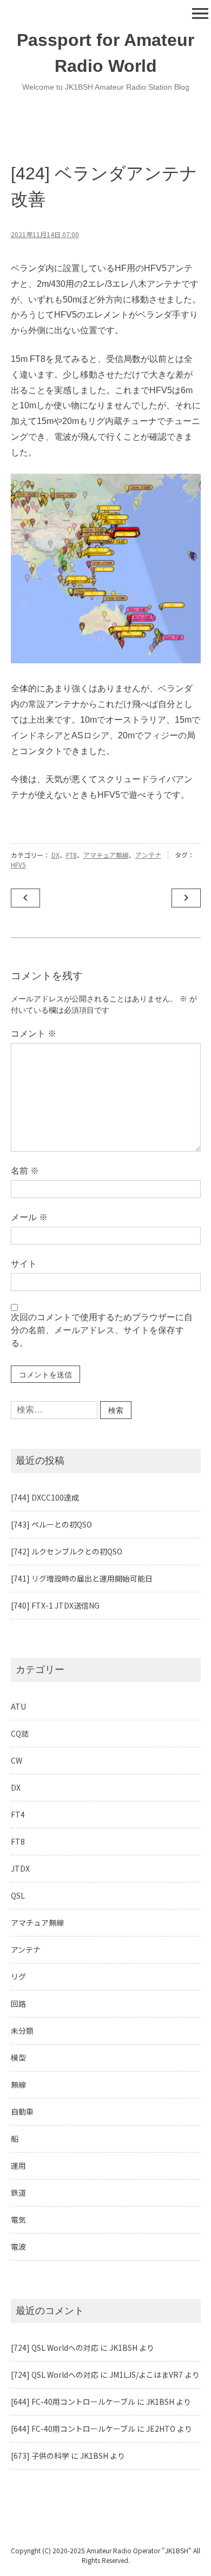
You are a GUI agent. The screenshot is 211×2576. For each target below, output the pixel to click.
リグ (18, 1976)
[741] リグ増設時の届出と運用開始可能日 (82, 1578)
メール (29, 1217)
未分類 (22, 2030)
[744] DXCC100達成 (45, 1497)
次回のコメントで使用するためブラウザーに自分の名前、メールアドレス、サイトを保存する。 (102, 1330)
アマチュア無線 (106, 855)
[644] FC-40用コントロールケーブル (73, 2402)
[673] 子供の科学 (40, 2456)
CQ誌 (20, 1733)
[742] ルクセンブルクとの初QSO (67, 1551)
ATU (18, 1706)
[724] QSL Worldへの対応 (55, 2348)
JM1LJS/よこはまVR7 (146, 2375)
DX (55, 855)
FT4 (18, 1814)
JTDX (20, 1868)
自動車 (22, 2111)
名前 (25, 1171)
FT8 (71, 855)
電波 (18, 2247)
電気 (18, 2219)
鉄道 (18, 2192)
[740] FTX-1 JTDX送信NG (55, 1605)
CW (17, 1760)
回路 (18, 2003)
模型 (18, 2057)
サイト (24, 1264)
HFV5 (18, 865)
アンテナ (148, 855)
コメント (34, 1034)
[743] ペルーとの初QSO (51, 1524)
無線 (18, 2084)
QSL (18, 1895)
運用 (18, 2165)
